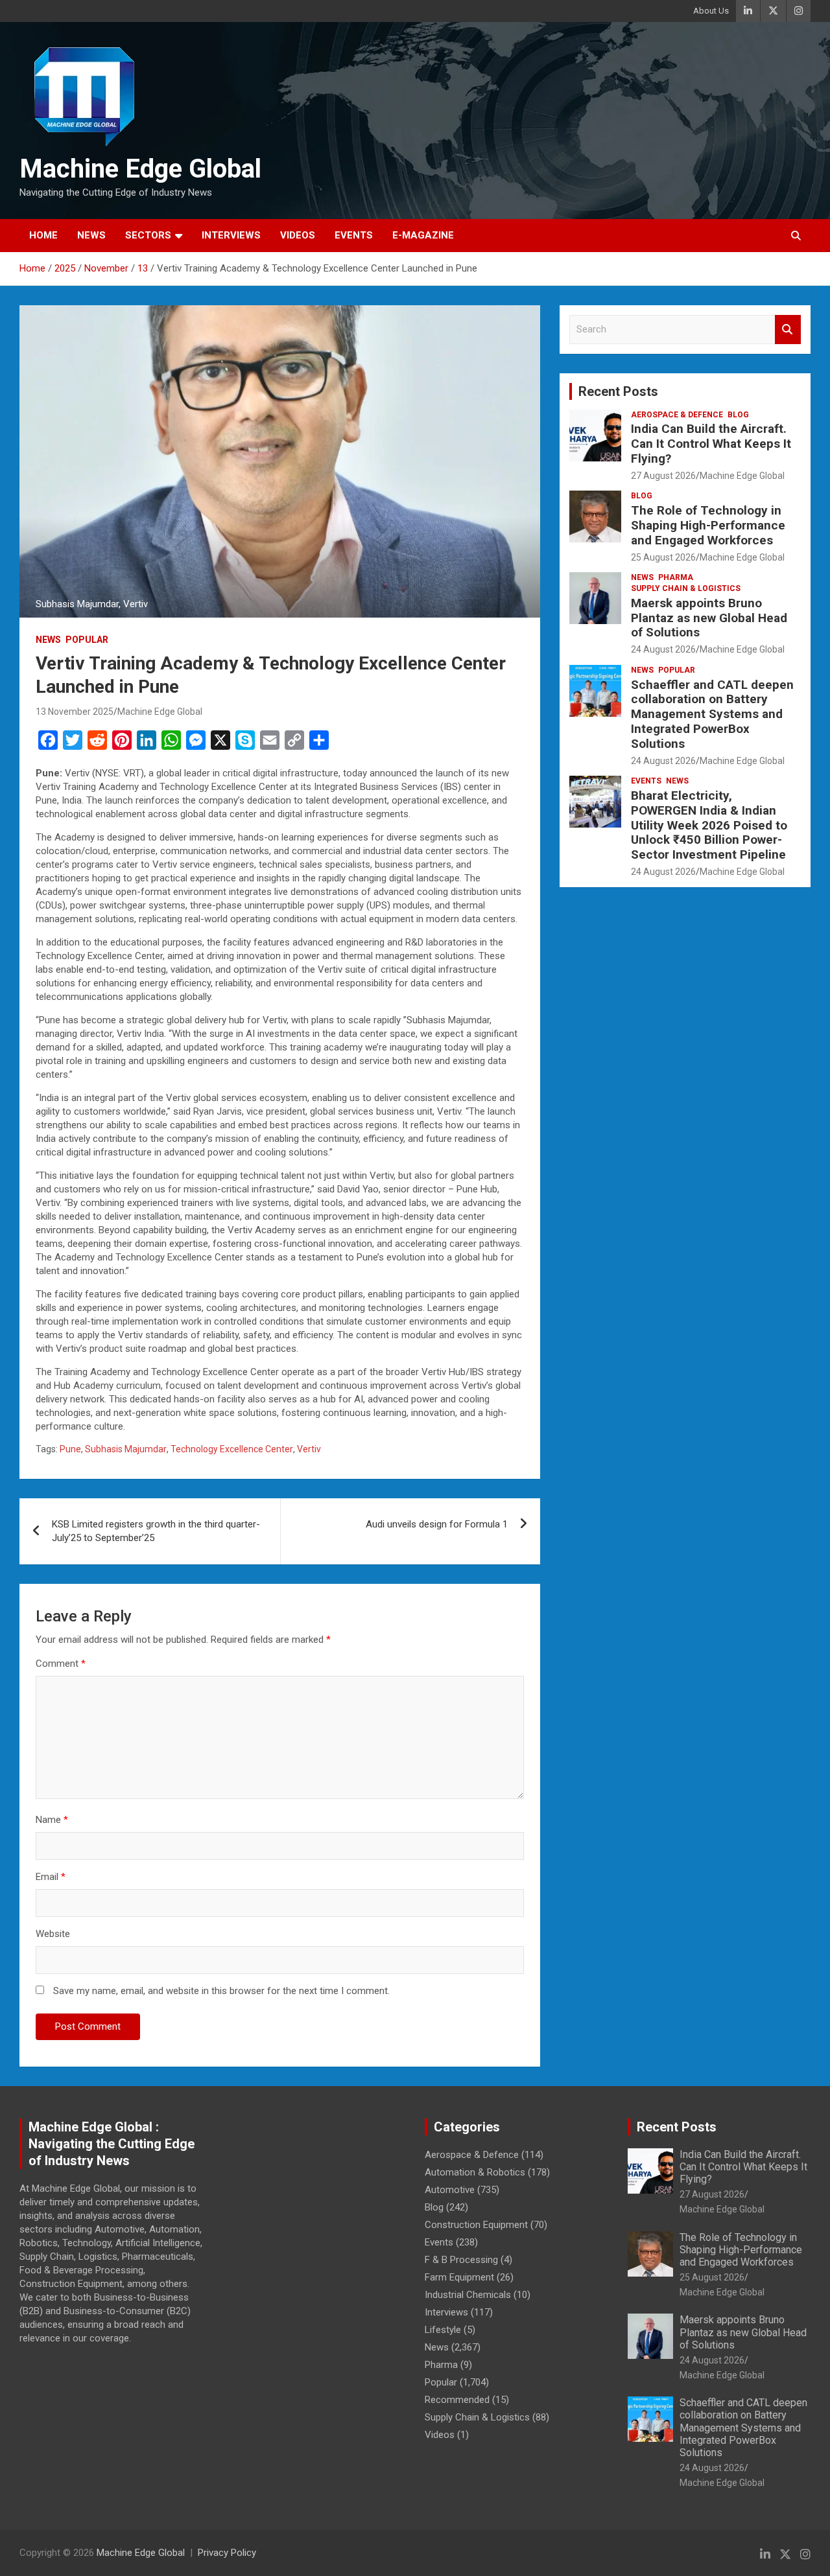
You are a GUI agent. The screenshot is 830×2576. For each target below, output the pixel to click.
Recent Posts (618, 391)
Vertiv (309, 1449)
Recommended (457, 2400)
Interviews (231, 235)
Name (52, 1820)
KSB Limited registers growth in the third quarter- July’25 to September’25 (156, 1531)
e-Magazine (423, 235)
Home (43, 235)
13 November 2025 (75, 712)
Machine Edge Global (140, 169)
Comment (61, 1664)
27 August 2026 (663, 476)
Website (53, 1934)
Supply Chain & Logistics (686, 588)
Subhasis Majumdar (126, 1449)
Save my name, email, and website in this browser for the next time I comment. (221, 1991)
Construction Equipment (476, 2225)
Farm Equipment (459, 2277)
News (91, 235)
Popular (87, 640)
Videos (298, 235)
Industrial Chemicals (468, 2295)
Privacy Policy (227, 2553)
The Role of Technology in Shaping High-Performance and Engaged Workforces (708, 525)
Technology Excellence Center (232, 1449)
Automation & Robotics (475, 2172)
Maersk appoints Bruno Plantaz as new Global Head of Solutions (709, 618)
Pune (70, 1449)
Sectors (148, 235)
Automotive (450, 2190)
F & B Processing (461, 2260)
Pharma (676, 577)
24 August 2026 (663, 649)
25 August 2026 (663, 557)
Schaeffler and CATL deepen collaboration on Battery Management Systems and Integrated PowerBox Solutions (712, 714)
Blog (738, 415)
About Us (711, 11)
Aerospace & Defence (677, 415)
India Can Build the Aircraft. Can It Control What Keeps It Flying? (711, 444)
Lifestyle (443, 2330)
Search (788, 330)
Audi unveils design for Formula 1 (437, 1524)
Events (354, 235)
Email (51, 1877)
